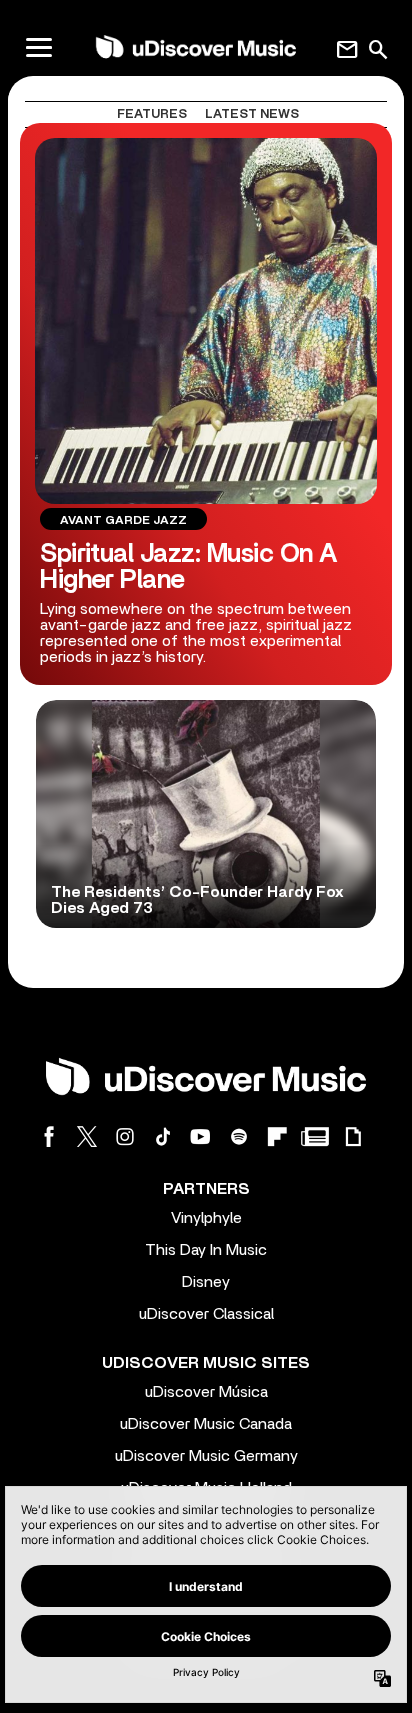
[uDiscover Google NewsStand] (315, 1136)
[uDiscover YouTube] (201, 1136)
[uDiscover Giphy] (353, 1136)
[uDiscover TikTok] (163, 1136)
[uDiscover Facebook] (49, 1136)
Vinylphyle (206, 1218)
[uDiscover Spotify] (239, 1136)
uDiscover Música (206, 1392)
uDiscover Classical (206, 1314)
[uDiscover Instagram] (125, 1136)
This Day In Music (206, 1250)
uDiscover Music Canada (206, 1424)
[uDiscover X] (87, 1136)
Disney (206, 1282)
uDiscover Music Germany (206, 1456)
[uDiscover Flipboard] (277, 1136)
